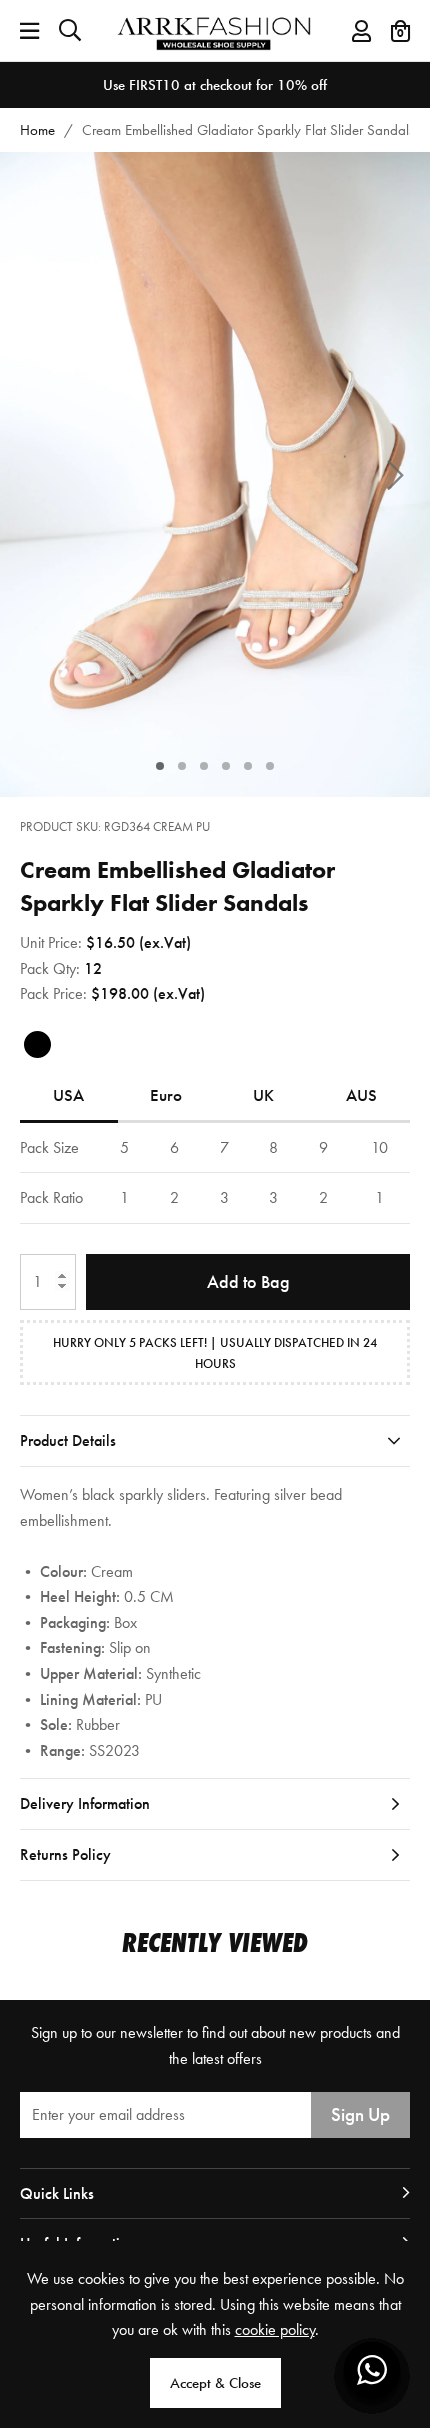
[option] (215, 85)
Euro (166, 1095)
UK (263, 1095)
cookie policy (275, 2329)
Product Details (68, 1440)
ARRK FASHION (215, 30)
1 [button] (160, 766)
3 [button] (204, 766)
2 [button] (182, 766)
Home (37, 130)
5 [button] (248, 766)
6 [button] (270, 766)
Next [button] (395, 474)
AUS (361, 1095)
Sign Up (360, 2114)
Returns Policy (65, 1854)
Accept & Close (215, 2383)
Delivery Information (85, 1803)
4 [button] (226, 766)
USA (68, 1095)
